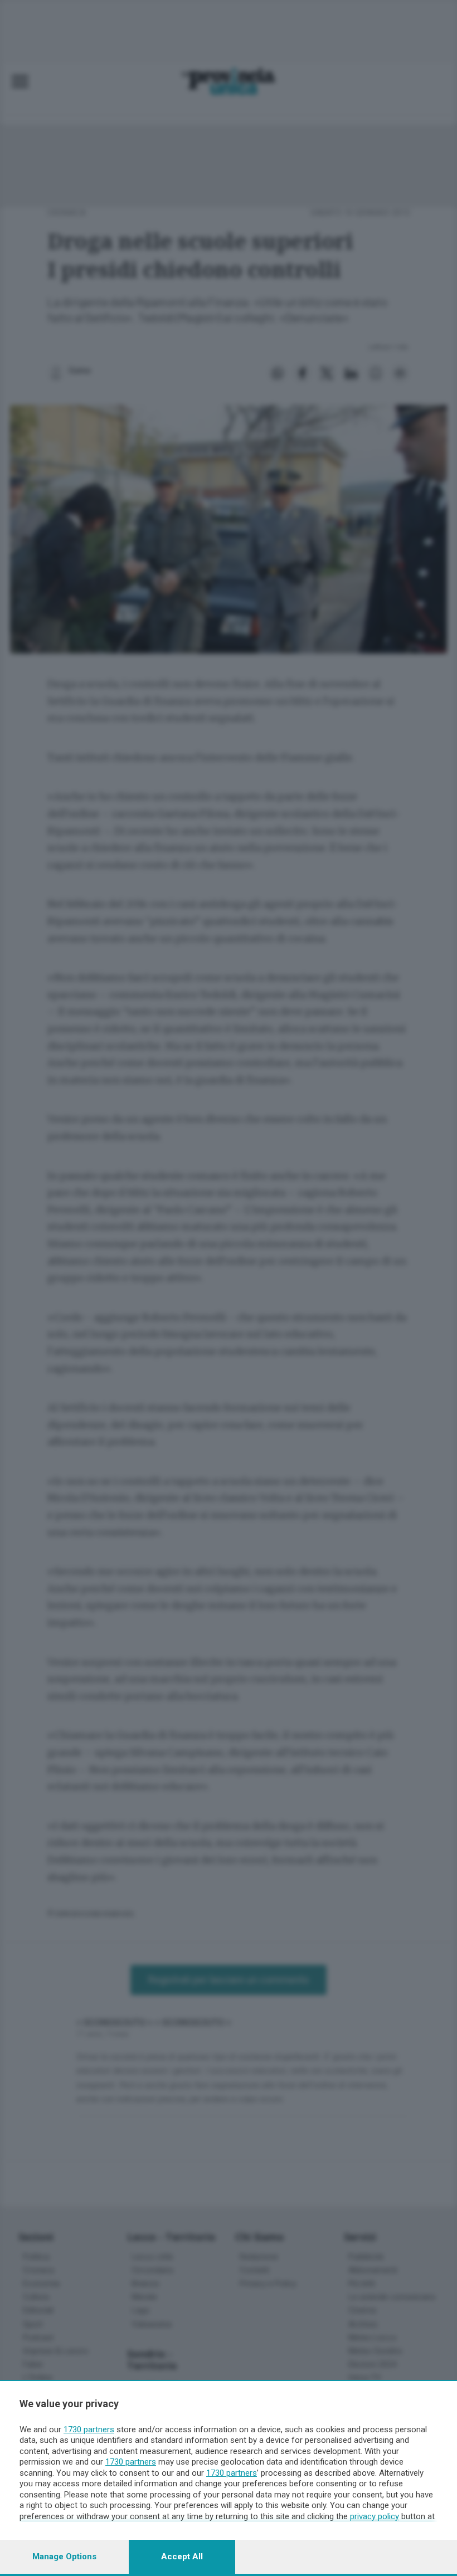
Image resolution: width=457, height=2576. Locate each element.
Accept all (182, 2557)
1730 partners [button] (89, 2429)
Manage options (64, 2557)
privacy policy (375, 2516)
